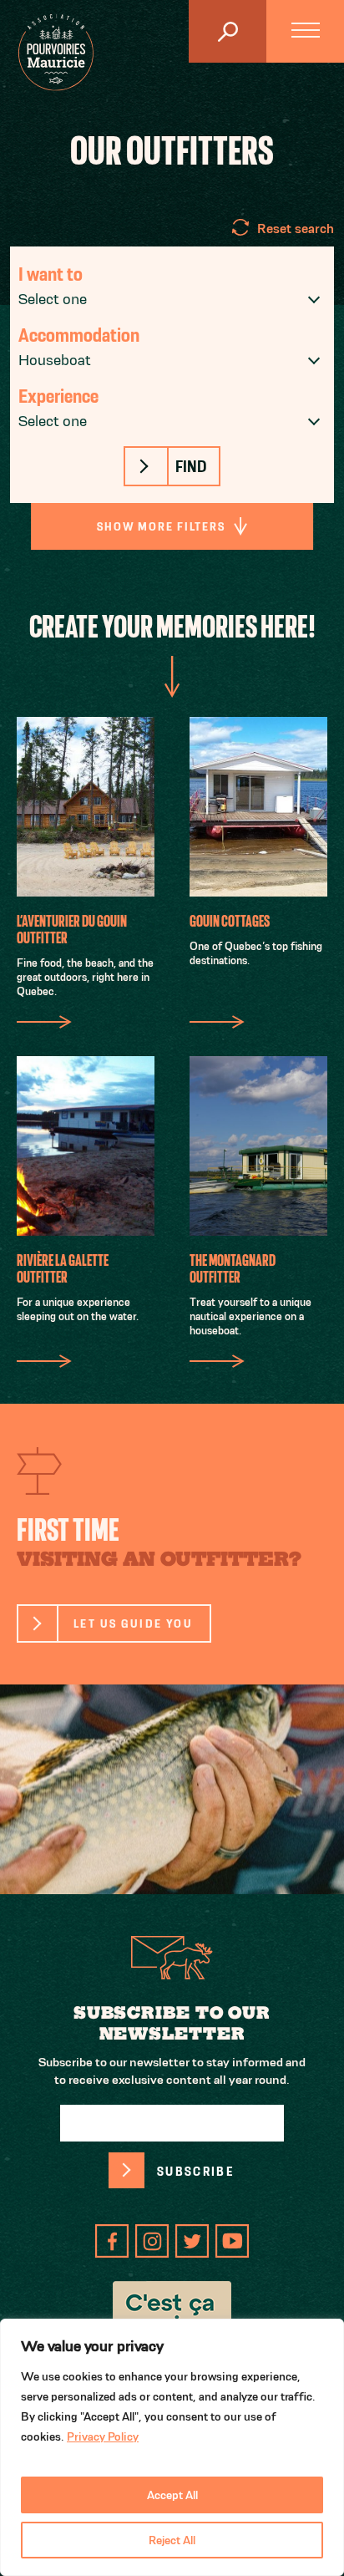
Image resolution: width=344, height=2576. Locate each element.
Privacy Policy (103, 2436)
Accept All (172, 2495)
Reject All (172, 2540)
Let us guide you (133, 1623)
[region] (172, 2447)
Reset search (296, 229)
